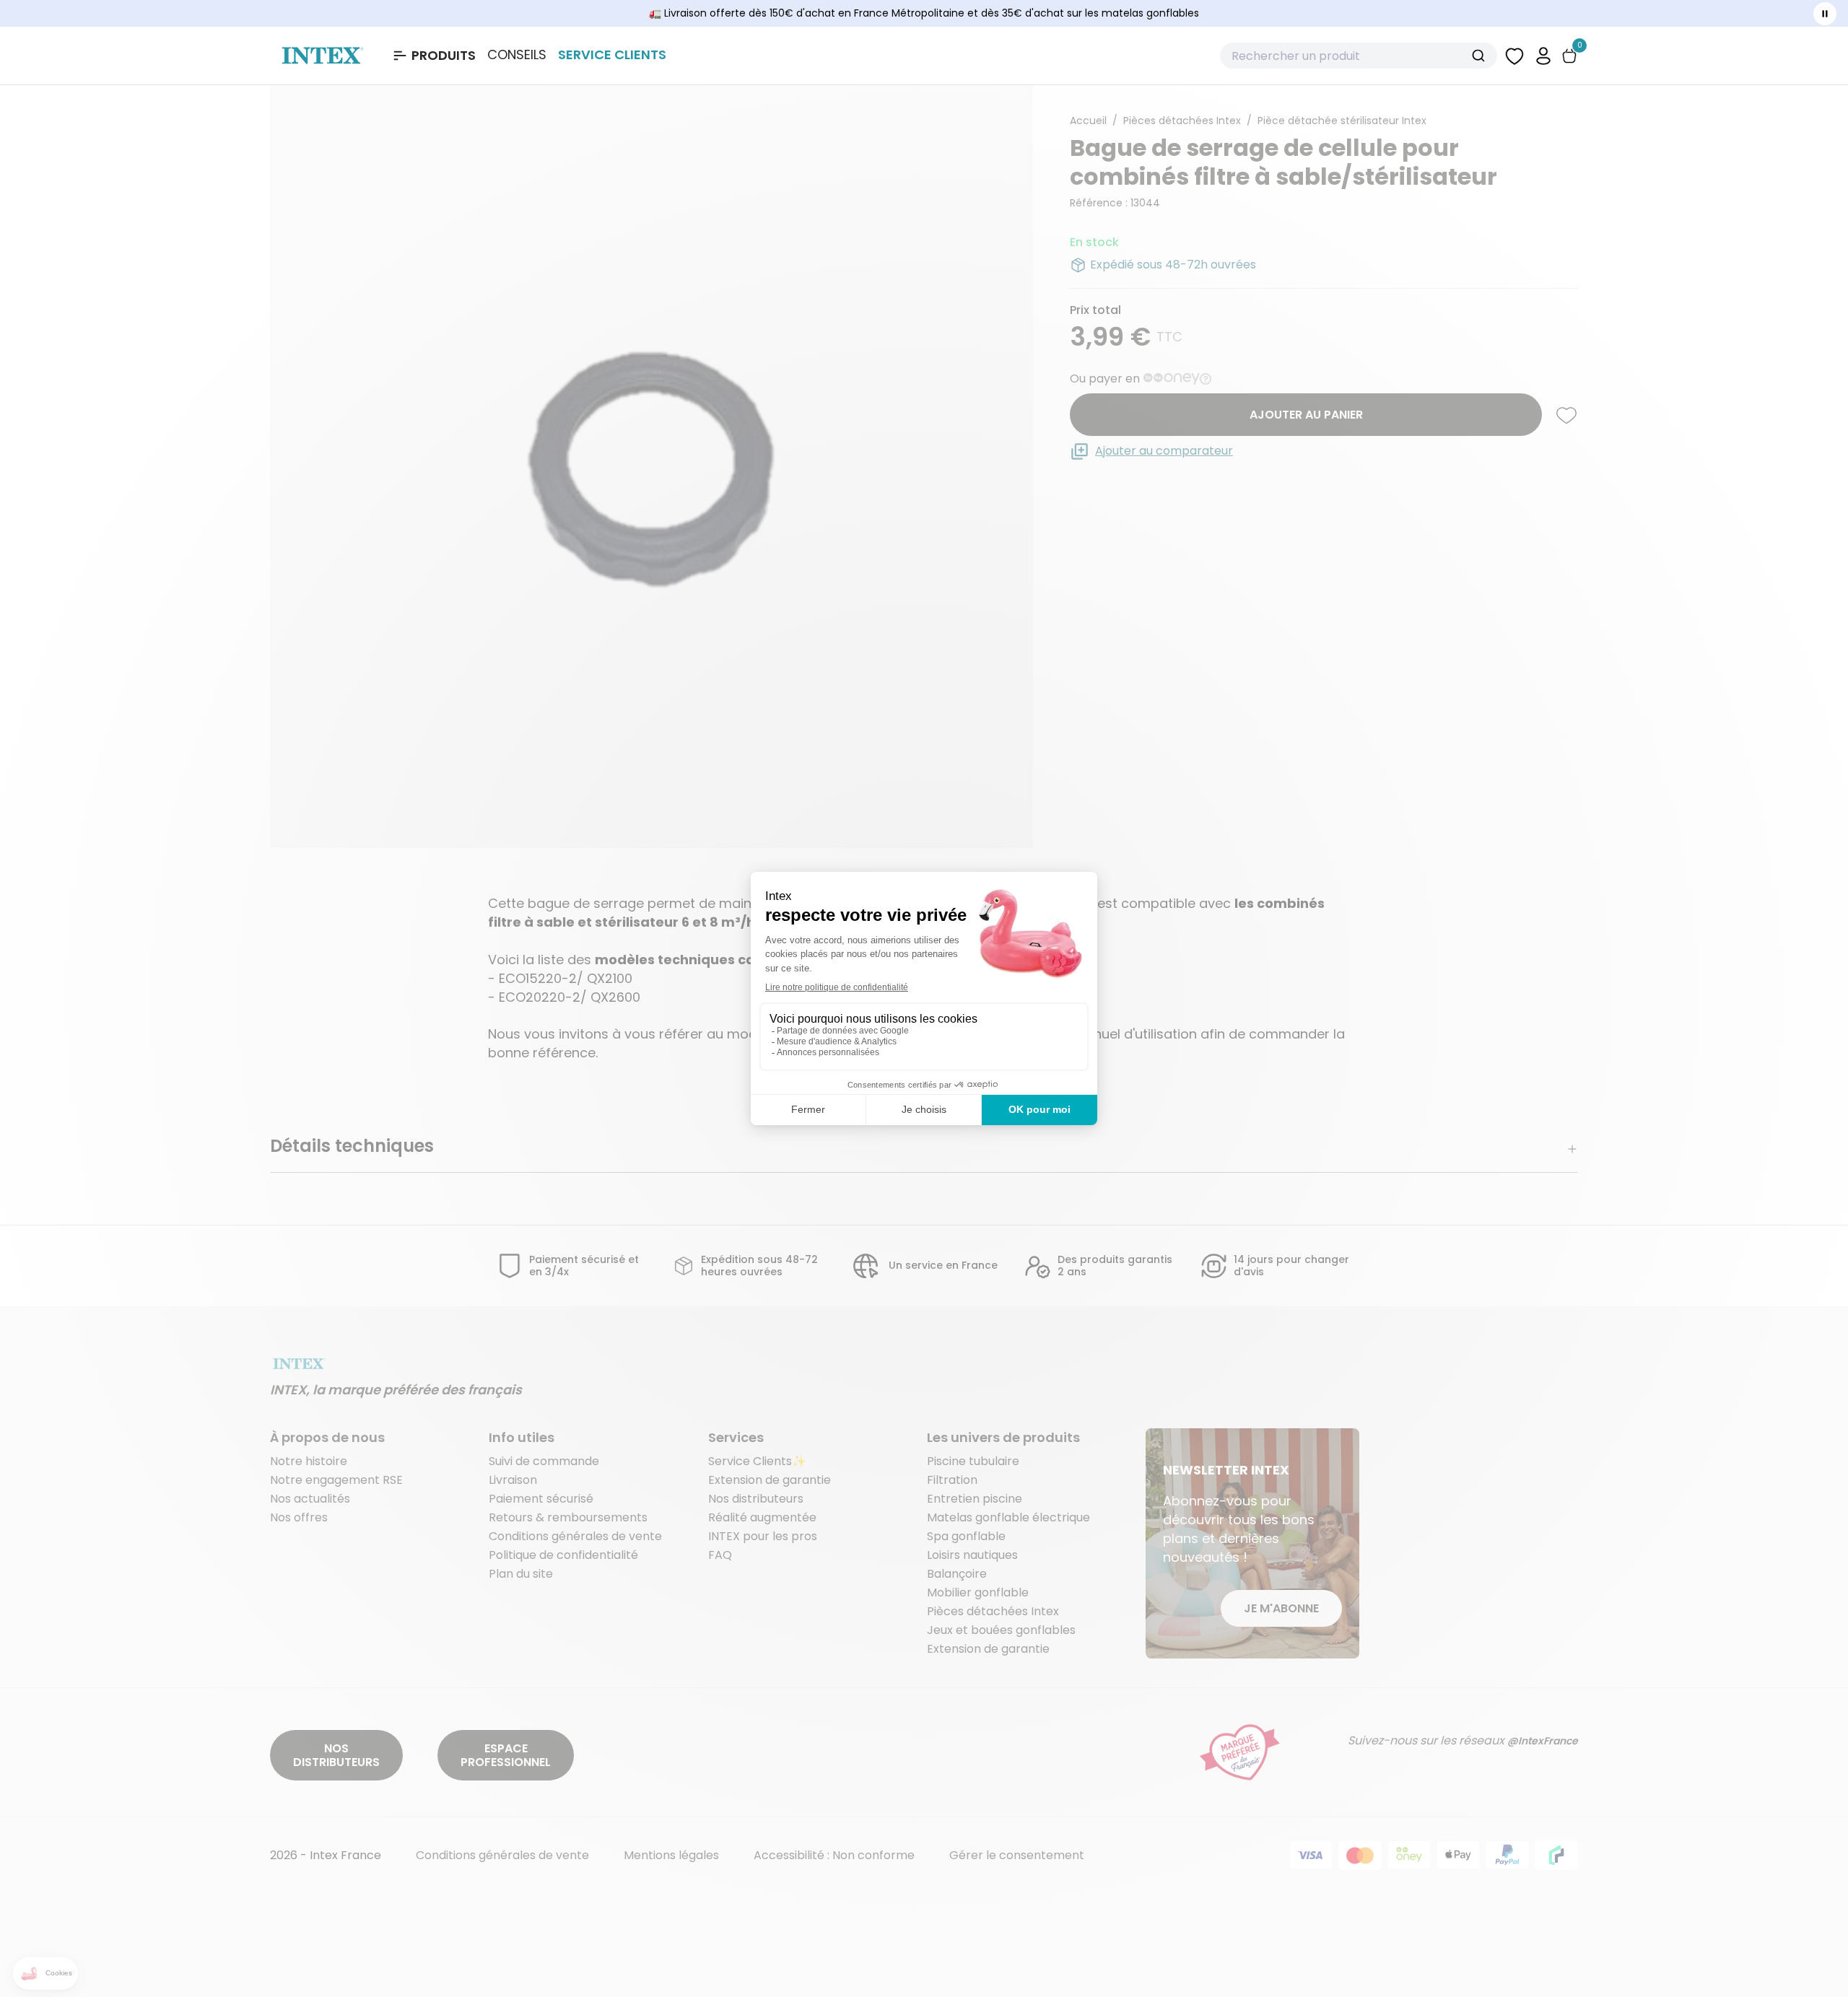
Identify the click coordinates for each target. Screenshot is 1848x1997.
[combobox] (1359, 56)
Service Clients (612, 54)
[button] (1543, 55)
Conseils (517, 55)
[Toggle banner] (1825, 14)
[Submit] (1480, 56)
